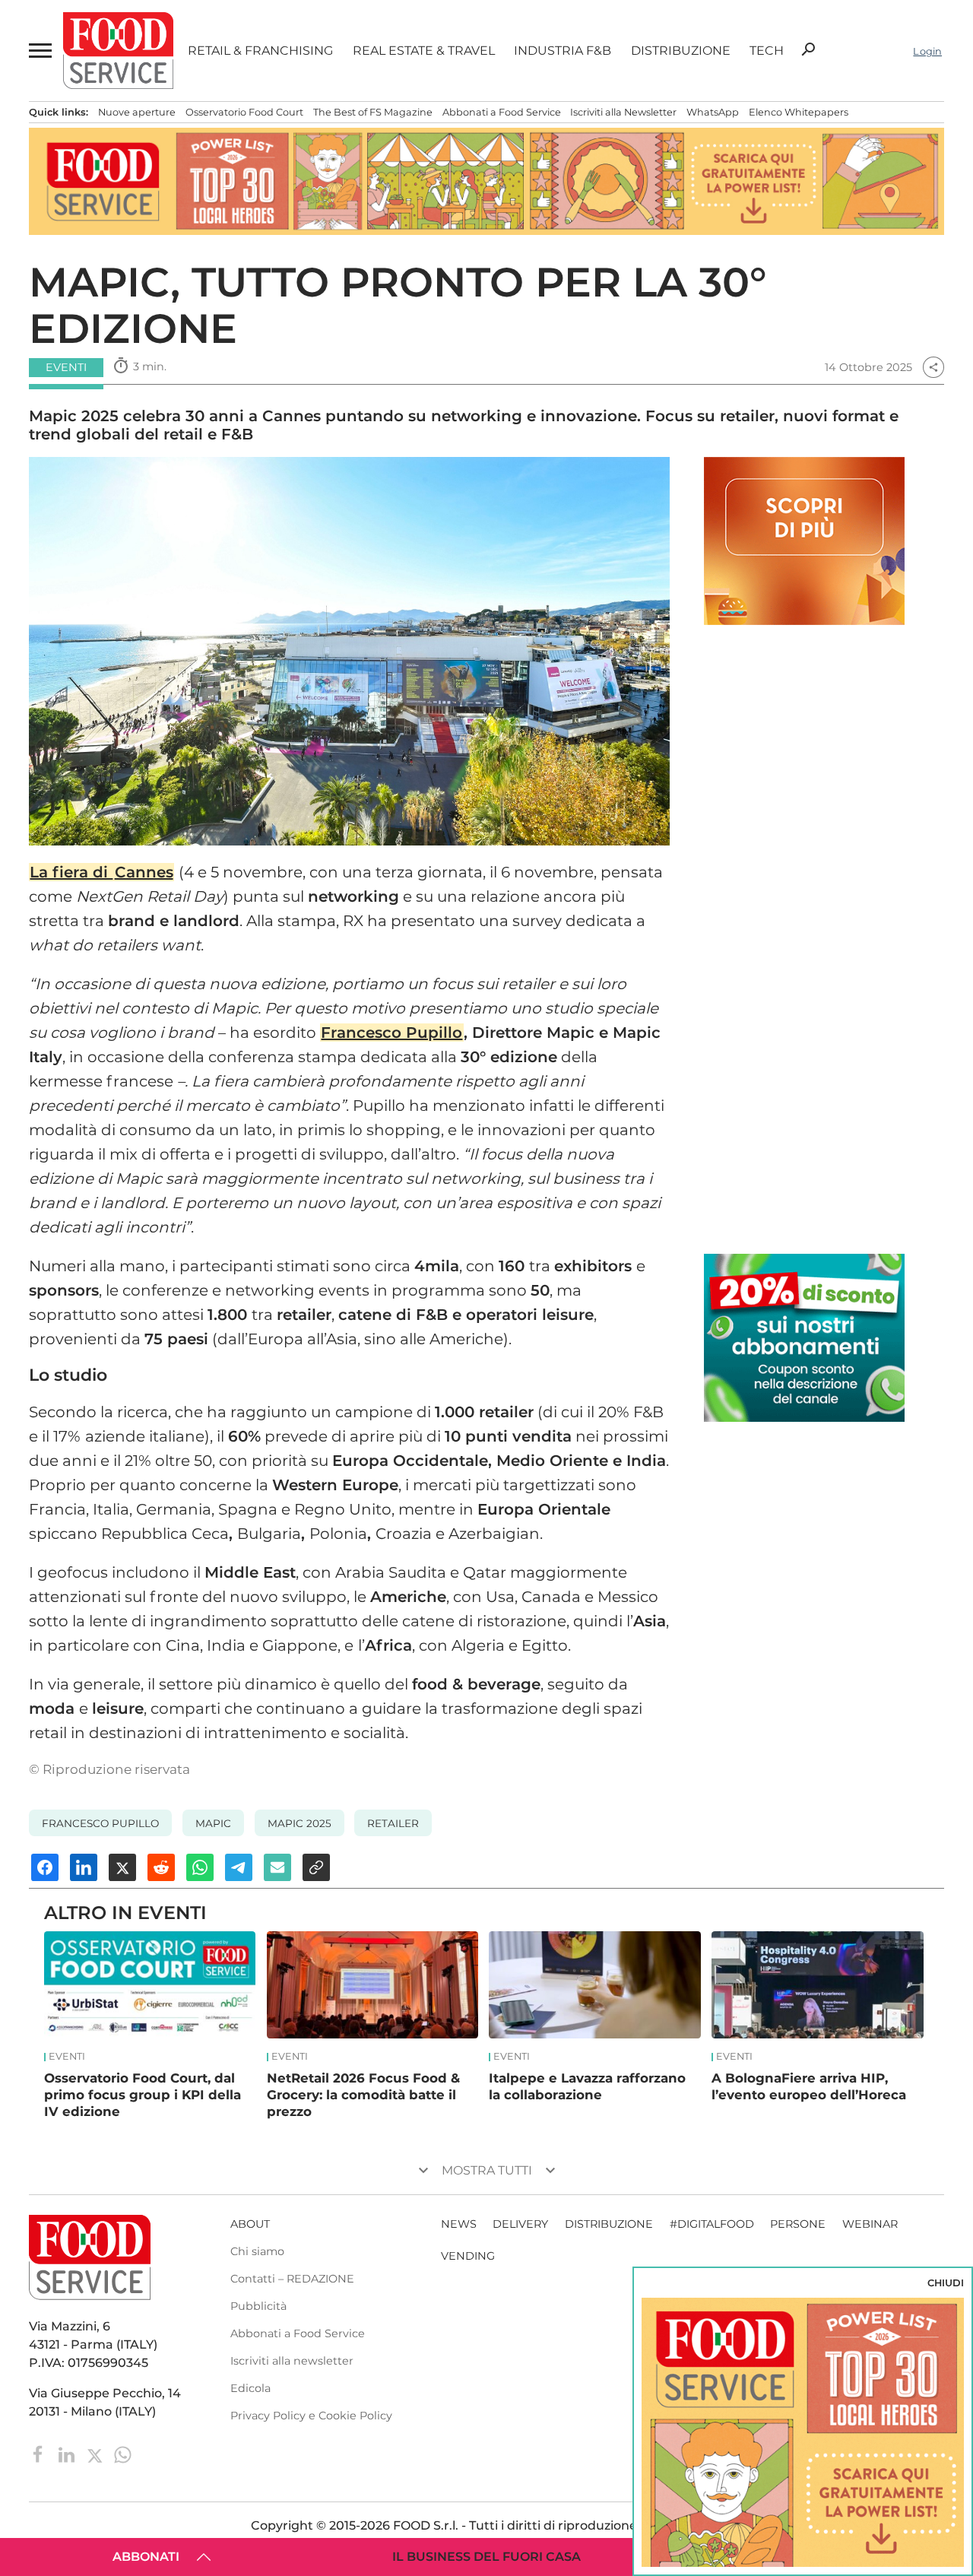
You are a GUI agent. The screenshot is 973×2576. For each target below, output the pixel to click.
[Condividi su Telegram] (239, 1867)
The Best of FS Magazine (373, 112)
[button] (39, 51)
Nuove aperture (137, 112)
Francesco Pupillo (391, 1033)
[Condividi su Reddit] (161, 1867)
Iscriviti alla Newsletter (623, 112)
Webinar (870, 2224)
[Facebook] (40, 2454)
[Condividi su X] (122, 1867)
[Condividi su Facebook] (45, 1867)
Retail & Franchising (260, 51)
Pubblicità (258, 2306)
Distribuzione (681, 51)
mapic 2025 (300, 1823)
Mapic (213, 1823)
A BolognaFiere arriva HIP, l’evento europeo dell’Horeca (809, 2086)
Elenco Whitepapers (799, 112)
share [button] (933, 367)
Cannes (144, 872)
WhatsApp (713, 112)
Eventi (67, 2057)
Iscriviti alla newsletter (292, 2361)
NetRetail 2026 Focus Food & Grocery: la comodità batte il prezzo (363, 2095)
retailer (393, 1823)
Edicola (250, 2388)
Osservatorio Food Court (244, 112)
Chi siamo (257, 2251)
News (459, 2224)
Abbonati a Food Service (502, 112)
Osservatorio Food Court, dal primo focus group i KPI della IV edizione (143, 2095)
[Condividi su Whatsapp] (200, 1867)
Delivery (520, 2224)
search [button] (808, 49)
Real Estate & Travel (424, 51)
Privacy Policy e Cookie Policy (311, 2416)
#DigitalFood (712, 2224)
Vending (468, 2256)
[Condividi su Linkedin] (84, 1867)
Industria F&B (563, 51)
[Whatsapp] (123, 2454)
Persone (798, 2224)
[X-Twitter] (96, 2454)
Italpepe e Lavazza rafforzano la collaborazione (587, 2086)
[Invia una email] (277, 1867)
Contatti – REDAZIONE (292, 2279)
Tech (767, 51)
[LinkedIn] (68, 2454)
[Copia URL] (316, 1867)
